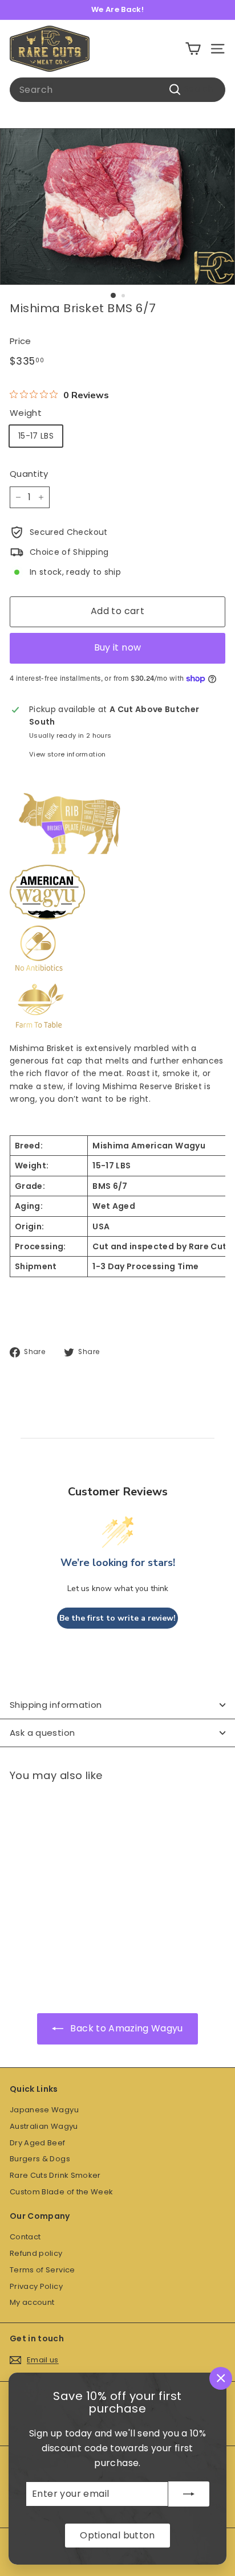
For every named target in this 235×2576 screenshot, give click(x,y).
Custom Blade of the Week (61, 2192)
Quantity (29, 474)
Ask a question (42, 1733)
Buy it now (118, 647)
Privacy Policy (36, 2286)
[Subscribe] (189, 2494)
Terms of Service (42, 2270)
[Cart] (193, 49)
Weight (26, 413)
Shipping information (56, 1705)
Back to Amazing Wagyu (125, 2028)
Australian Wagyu (44, 2126)
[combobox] (117, 90)
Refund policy (36, 2253)
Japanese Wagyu (44, 2110)
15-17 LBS (36, 436)
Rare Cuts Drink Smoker (55, 2175)
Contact (25, 2237)
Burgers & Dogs (40, 2159)
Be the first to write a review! (117, 1618)
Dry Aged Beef (38, 2143)
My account (32, 2302)
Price (21, 341)
